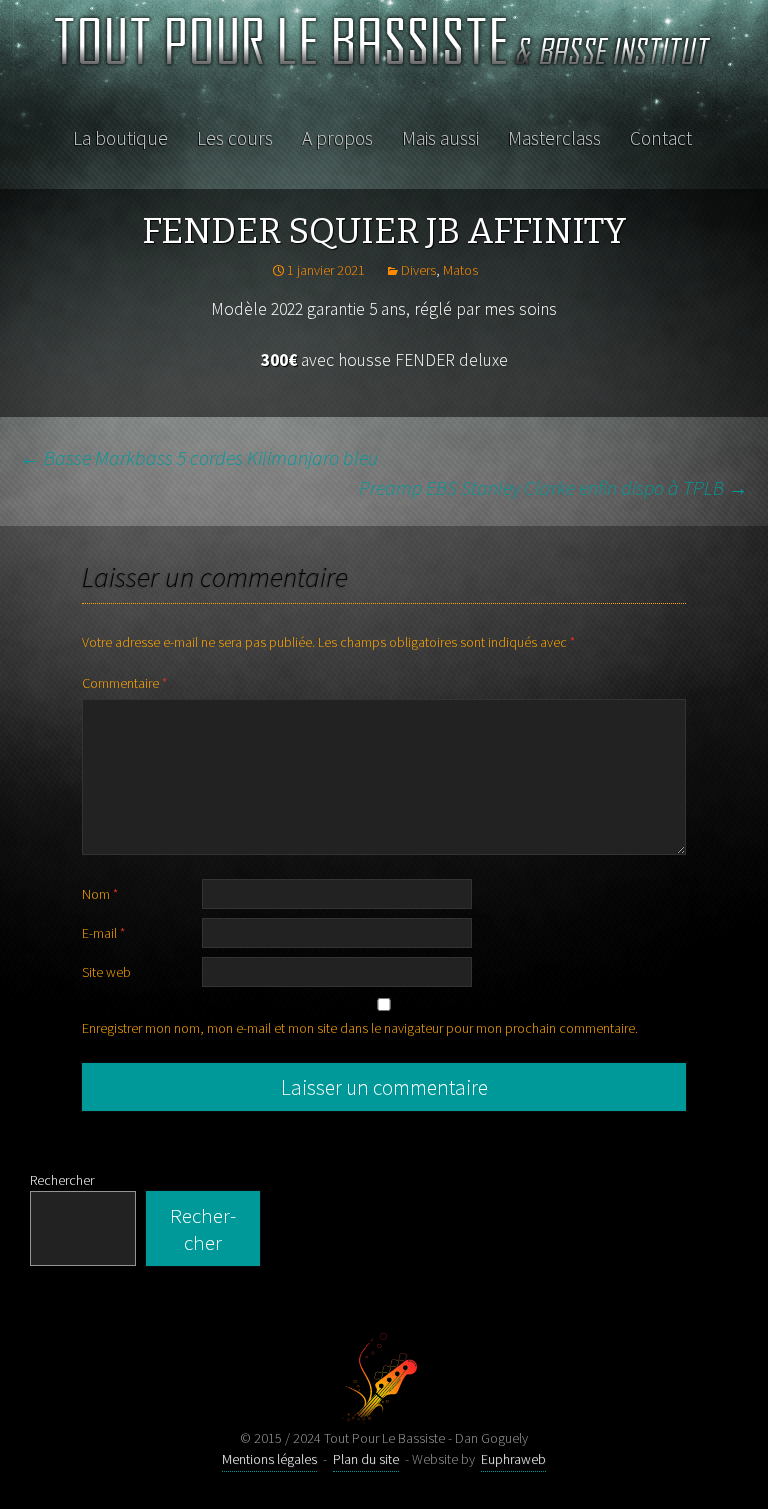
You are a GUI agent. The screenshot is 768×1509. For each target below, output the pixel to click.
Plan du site (366, 1459)
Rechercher (62, 1180)
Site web (106, 972)
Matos (460, 270)
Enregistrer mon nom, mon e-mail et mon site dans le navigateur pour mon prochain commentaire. (360, 1028)
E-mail (103, 933)
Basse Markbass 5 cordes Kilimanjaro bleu (199, 457)
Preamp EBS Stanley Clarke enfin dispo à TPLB (553, 487)
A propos (337, 138)
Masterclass (554, 138)
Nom (100, 894)
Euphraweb (513, 1459)
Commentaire (124, 683)
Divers (418, 270)
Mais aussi (440, 138)
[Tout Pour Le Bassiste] (384, 49)
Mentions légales (269, 1459)
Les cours (235, 138)
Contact (661, 138)
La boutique (120, 138)
